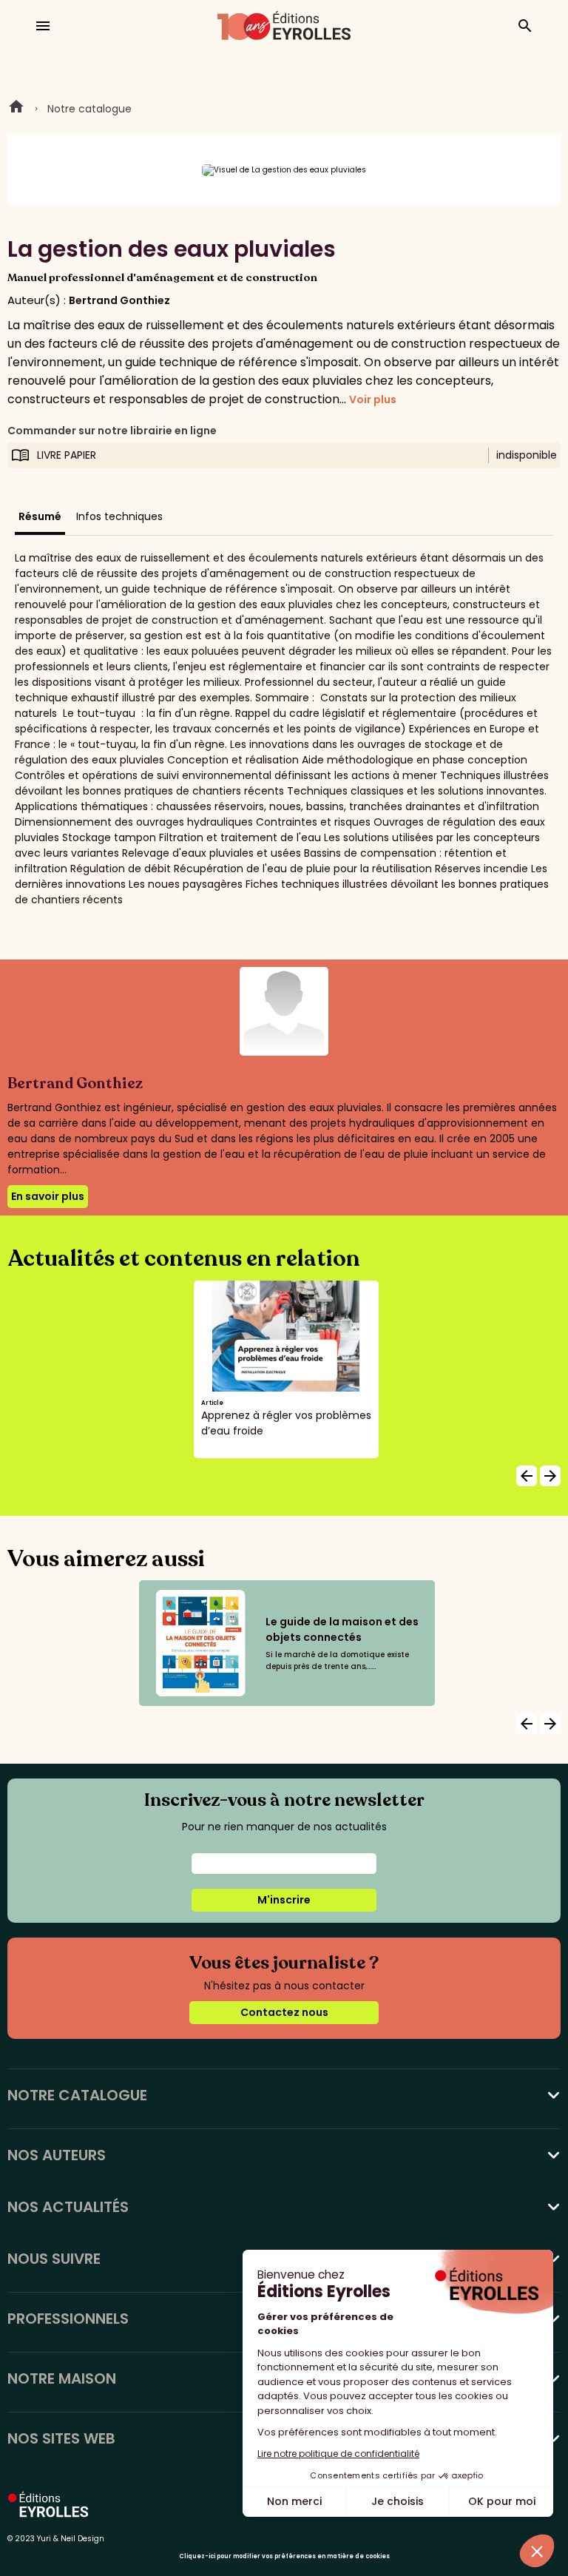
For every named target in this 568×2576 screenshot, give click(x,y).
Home (16, 109)
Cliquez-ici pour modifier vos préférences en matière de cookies (284, 2556)
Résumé (40, 516)
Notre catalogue (89, 109)
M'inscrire (284, 1900)
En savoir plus (48, 1196)
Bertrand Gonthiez (119, 300)
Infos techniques (119, 516)
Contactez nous (284, 2012)
